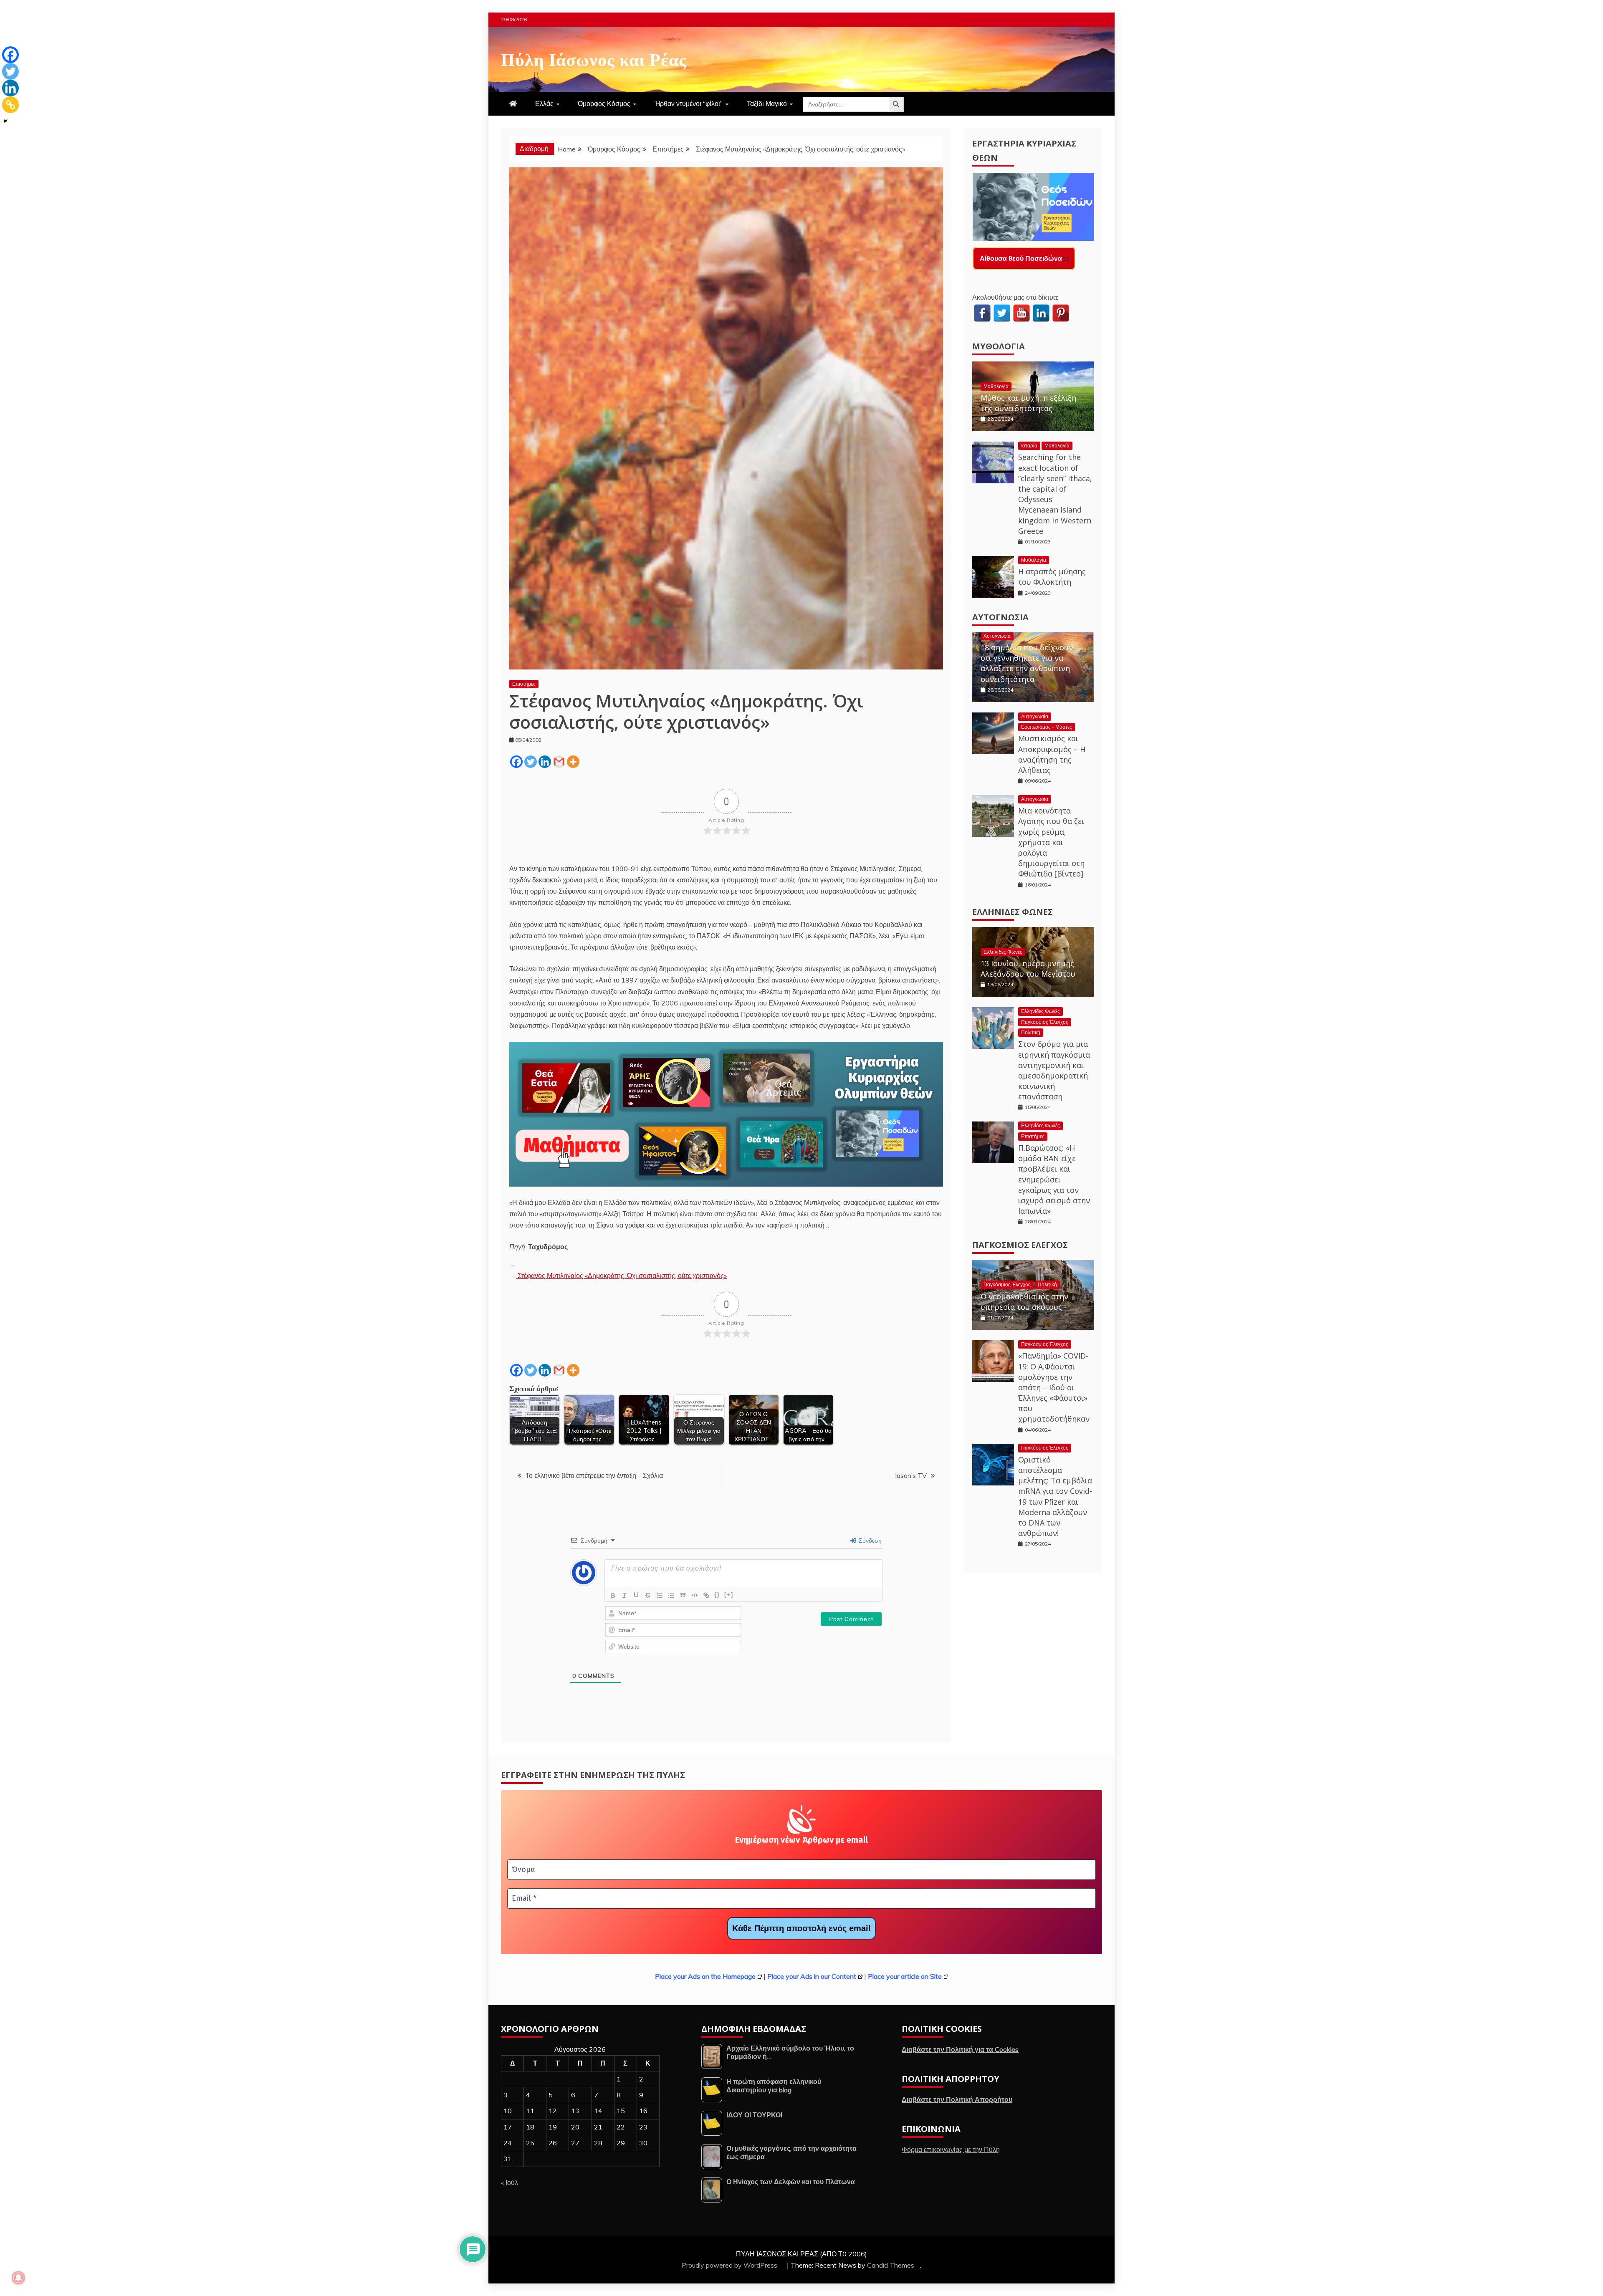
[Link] (706, 1595)
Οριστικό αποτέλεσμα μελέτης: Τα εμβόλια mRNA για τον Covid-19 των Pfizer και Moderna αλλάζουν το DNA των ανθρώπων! (1055, 1496)
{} (717, 1595)
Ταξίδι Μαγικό (767, 104)
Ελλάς (544, 104)
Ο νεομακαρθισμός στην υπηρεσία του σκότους (1024, 1302)
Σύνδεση (869, 1541)
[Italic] (625, 1595)
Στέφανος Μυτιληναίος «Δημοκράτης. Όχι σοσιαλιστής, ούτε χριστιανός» (621, 1276)
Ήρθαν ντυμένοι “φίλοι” (689, 104)
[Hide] (5, 121)
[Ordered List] (660, 1595)
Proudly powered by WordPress (730, 2265)
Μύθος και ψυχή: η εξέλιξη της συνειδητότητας (1028, 403)
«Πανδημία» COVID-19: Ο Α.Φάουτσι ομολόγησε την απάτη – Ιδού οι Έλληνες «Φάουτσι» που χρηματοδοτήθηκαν (1054, 1387)
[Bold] (613, 1595)
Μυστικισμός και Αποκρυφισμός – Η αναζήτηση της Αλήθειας (1052, 754)
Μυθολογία (999, 346)
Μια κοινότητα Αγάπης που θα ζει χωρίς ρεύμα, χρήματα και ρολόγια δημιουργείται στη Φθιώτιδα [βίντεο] (1051, 842)
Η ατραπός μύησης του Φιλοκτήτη (1052, 577)
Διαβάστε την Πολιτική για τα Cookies (960, 2049)
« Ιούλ (509, 2182)
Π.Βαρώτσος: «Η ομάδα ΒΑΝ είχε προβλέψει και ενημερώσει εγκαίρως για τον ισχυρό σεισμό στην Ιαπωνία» (1054, 1179)
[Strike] (648, 1595)
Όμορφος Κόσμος (604, 104)
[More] (573, 762)
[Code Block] (695, 1595)
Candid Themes (891, 2265)
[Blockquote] (683, 1595)
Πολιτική (1031, 1032)
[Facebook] (516, 762)
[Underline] (636, 1595)
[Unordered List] (671, 1595)
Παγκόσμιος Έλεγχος (1045, 1022)
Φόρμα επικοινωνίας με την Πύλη (951, 2150)
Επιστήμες (524, 684)
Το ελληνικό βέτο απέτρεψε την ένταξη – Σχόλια (594, 1475)
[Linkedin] (545, 762)
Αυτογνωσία (1000, 617)
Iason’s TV (911, 1475)
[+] (729, 1595)
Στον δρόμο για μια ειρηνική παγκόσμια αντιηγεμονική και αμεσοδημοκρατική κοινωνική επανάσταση (1054, 1070)
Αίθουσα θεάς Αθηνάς (1014, 258)
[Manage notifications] (18, 2278)
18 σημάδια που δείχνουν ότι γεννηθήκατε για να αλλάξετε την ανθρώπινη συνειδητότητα (1027, 663)
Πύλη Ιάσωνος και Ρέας (594, 58)
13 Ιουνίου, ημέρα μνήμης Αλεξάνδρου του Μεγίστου (1028, 969)
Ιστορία (1029, 446)
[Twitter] (531, 762)
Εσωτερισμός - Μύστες (1047, 727)
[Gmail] (559, 762)
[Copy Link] (10, 105)
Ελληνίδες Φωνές (1013, 912)
